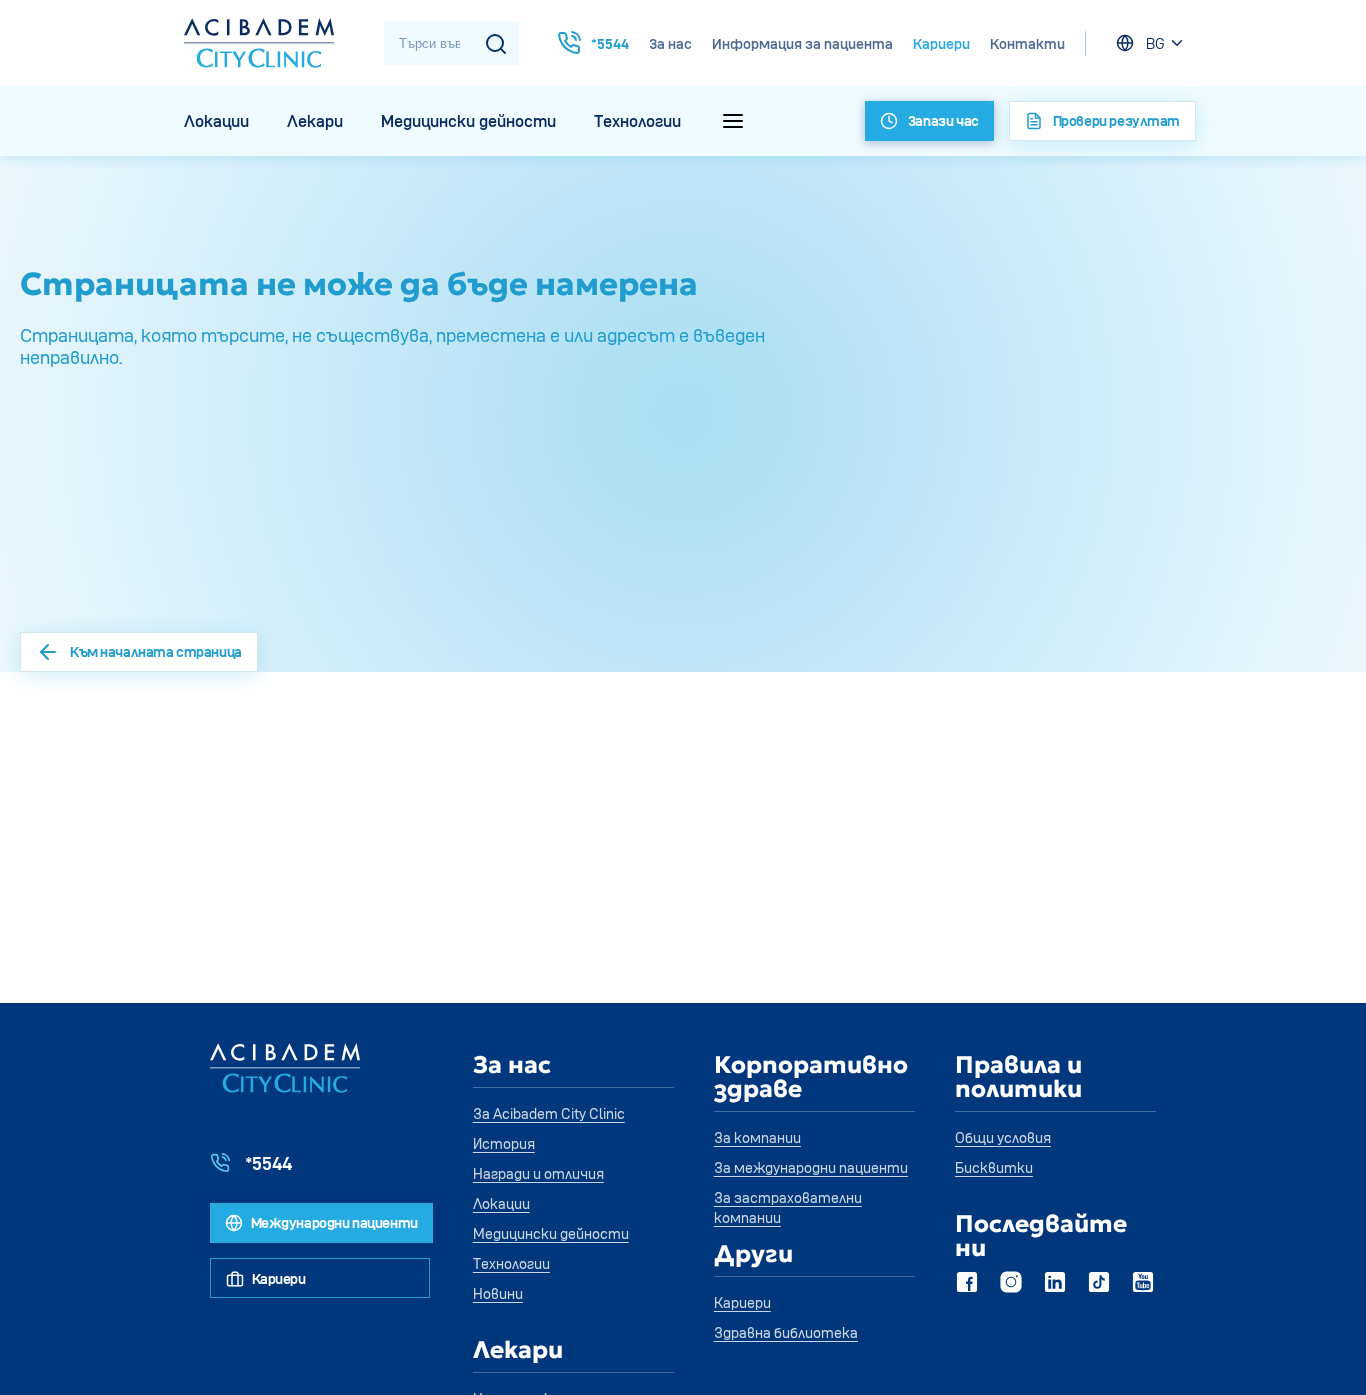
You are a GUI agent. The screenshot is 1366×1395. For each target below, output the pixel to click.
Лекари (315, 121)
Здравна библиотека (786, 1332)
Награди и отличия (538, 1173)
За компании (757, 1137)
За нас (670, 43)
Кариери (941, 43)
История (504, 1143)
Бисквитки (994, 1167)
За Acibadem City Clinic (549, 1113)
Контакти (1027, 43)
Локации (216, 121)
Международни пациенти (333, 1222)
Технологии (637, 121)
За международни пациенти (811, 1167)
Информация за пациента (802, 43)
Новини (498, 1293)
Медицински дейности (468, 121)
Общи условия (1003, 1137)
